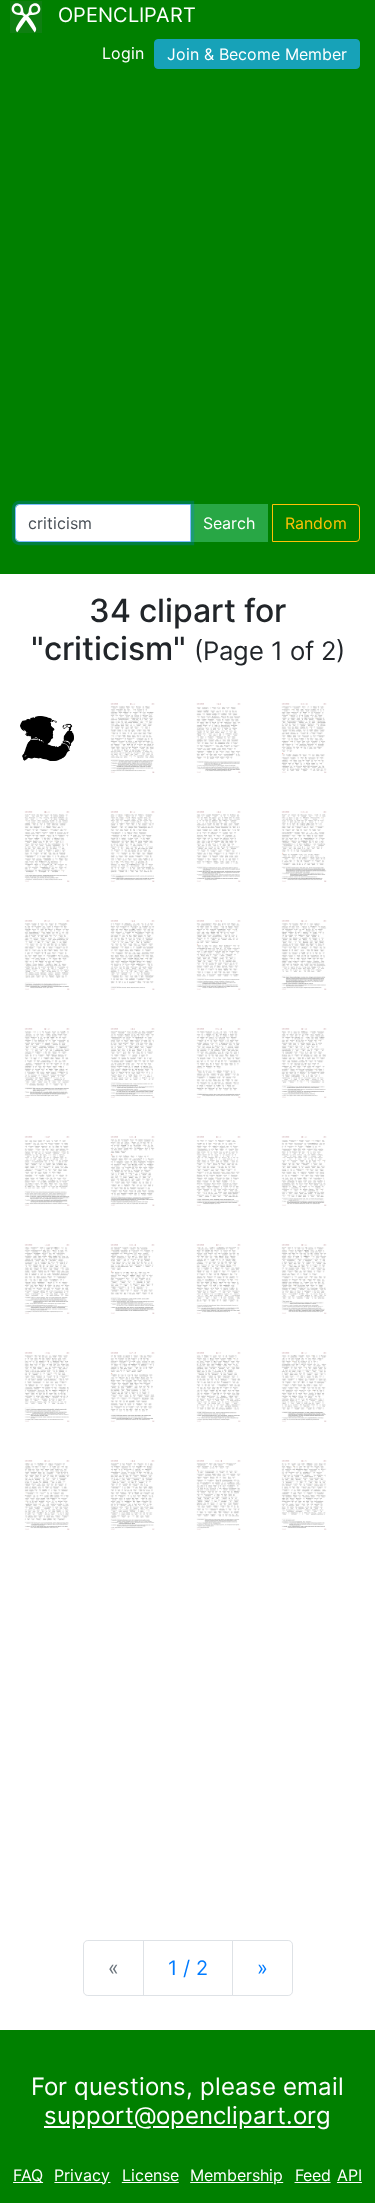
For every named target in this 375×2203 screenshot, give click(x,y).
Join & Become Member (257, 54)
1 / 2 (188, 1968)
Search (229, 523)
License (150, 2175)
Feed (313, 2175)
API (349, 2175)
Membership (236, 2175)
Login (123, 53)
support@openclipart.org (187, 2115)
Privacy (82, 2175)
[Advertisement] (187, 290)
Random (316, 523)
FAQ (28, 2175)
